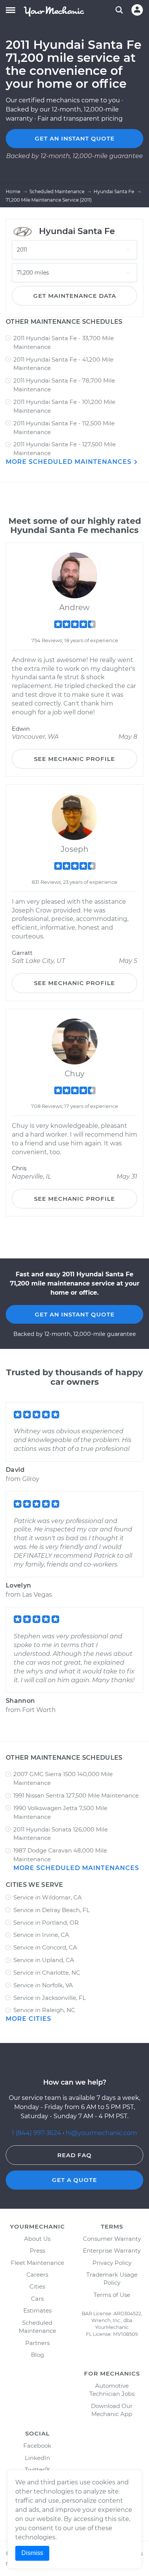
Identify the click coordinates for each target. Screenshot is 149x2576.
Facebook (37, 2446)
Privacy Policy (112, 2263)
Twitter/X (37, 2470)
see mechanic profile (74, 759)
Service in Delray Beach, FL (52, 1910)
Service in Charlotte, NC (47, 1973)
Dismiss (32, 2553)
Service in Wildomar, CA (48, 1897)
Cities (37, 2286)
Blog (37, 2355)
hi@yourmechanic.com (101, 2133)
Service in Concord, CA (45, 1947)
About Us (37, 2239)
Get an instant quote (75, 138)
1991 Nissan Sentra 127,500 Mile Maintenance (76, 1795)
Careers (37, 2275)
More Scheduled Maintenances (70, 462)
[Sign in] (137, 10)
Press (37, 2251)
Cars (37, 2299)
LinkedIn (37, 2458)
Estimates (37, 2310)
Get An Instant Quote (75, 1314)
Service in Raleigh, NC (44, 2010)
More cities (28, 2019)
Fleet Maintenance (37, 2263)
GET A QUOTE (74, 2180)
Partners (37, 2343)
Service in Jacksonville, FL (50, 1998)
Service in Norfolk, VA (43, 1985)
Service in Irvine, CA (41, 1935)
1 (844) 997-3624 (37, 2133)
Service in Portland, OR (46, 1923)
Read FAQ (74, 2155)
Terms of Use (112, 2295)
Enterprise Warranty (112, 2251)
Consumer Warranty (112, 2239)
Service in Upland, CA (44, 1960)
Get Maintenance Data (75, 296)
